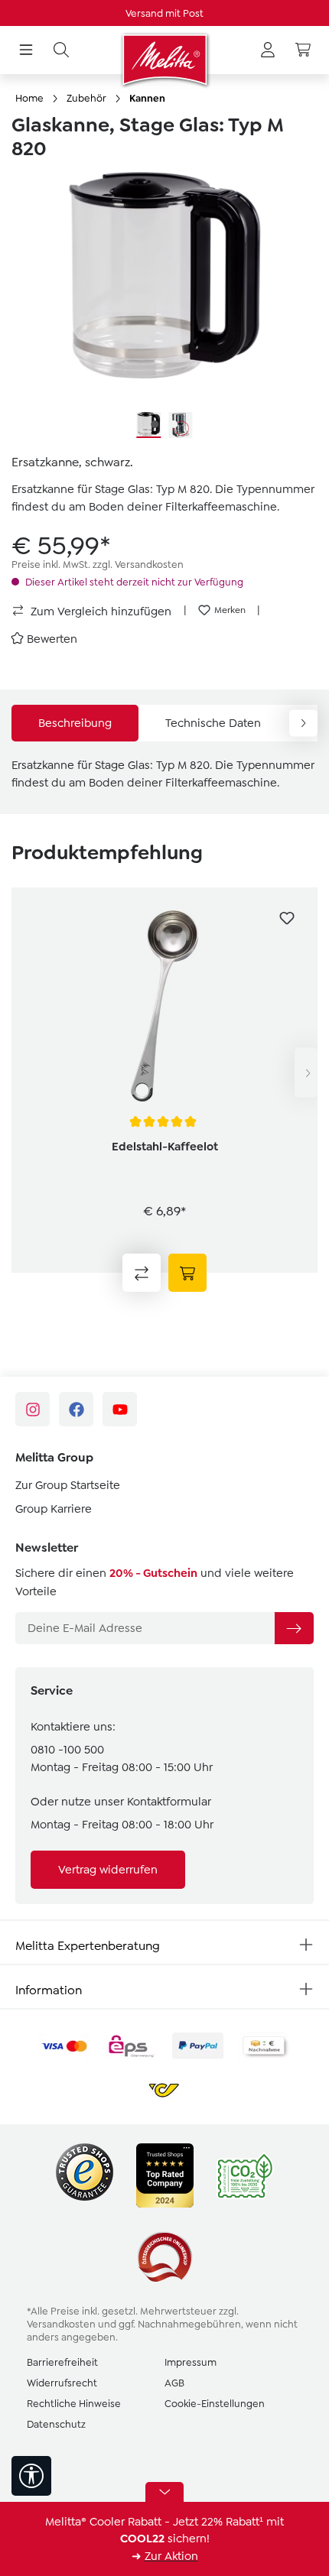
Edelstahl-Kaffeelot (165, 1147)
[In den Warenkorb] (187, 1273)
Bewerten (52, 639)
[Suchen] (61, 50)
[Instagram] (33, 1409)
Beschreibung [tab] (75, 723)
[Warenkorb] (303, 50)
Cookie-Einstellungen (215, 2404)
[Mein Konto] (268, 50)
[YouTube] (120, 1409)
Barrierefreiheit (62, 2362)
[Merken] (287, 918)
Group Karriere (54, 1509)
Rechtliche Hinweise (74, 2404)
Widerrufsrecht (62, 2383)
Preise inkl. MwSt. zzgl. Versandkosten (98, 565)
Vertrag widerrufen (108, 1870)
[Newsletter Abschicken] (294, 1628)
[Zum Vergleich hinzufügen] (142, 1273)
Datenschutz (56, 2424)
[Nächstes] (306, 1073)
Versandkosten (61, 2324)
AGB (174, 2383)
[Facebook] (76, 1409)
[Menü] (26, 50)
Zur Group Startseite (68, 1485)
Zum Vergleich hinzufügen (99, 612)
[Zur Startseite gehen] (164, 60)
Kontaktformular (169, 1802)
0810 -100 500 (67, 1750)
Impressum (191, 2362)
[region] (164, 306)
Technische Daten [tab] (213, 723)
